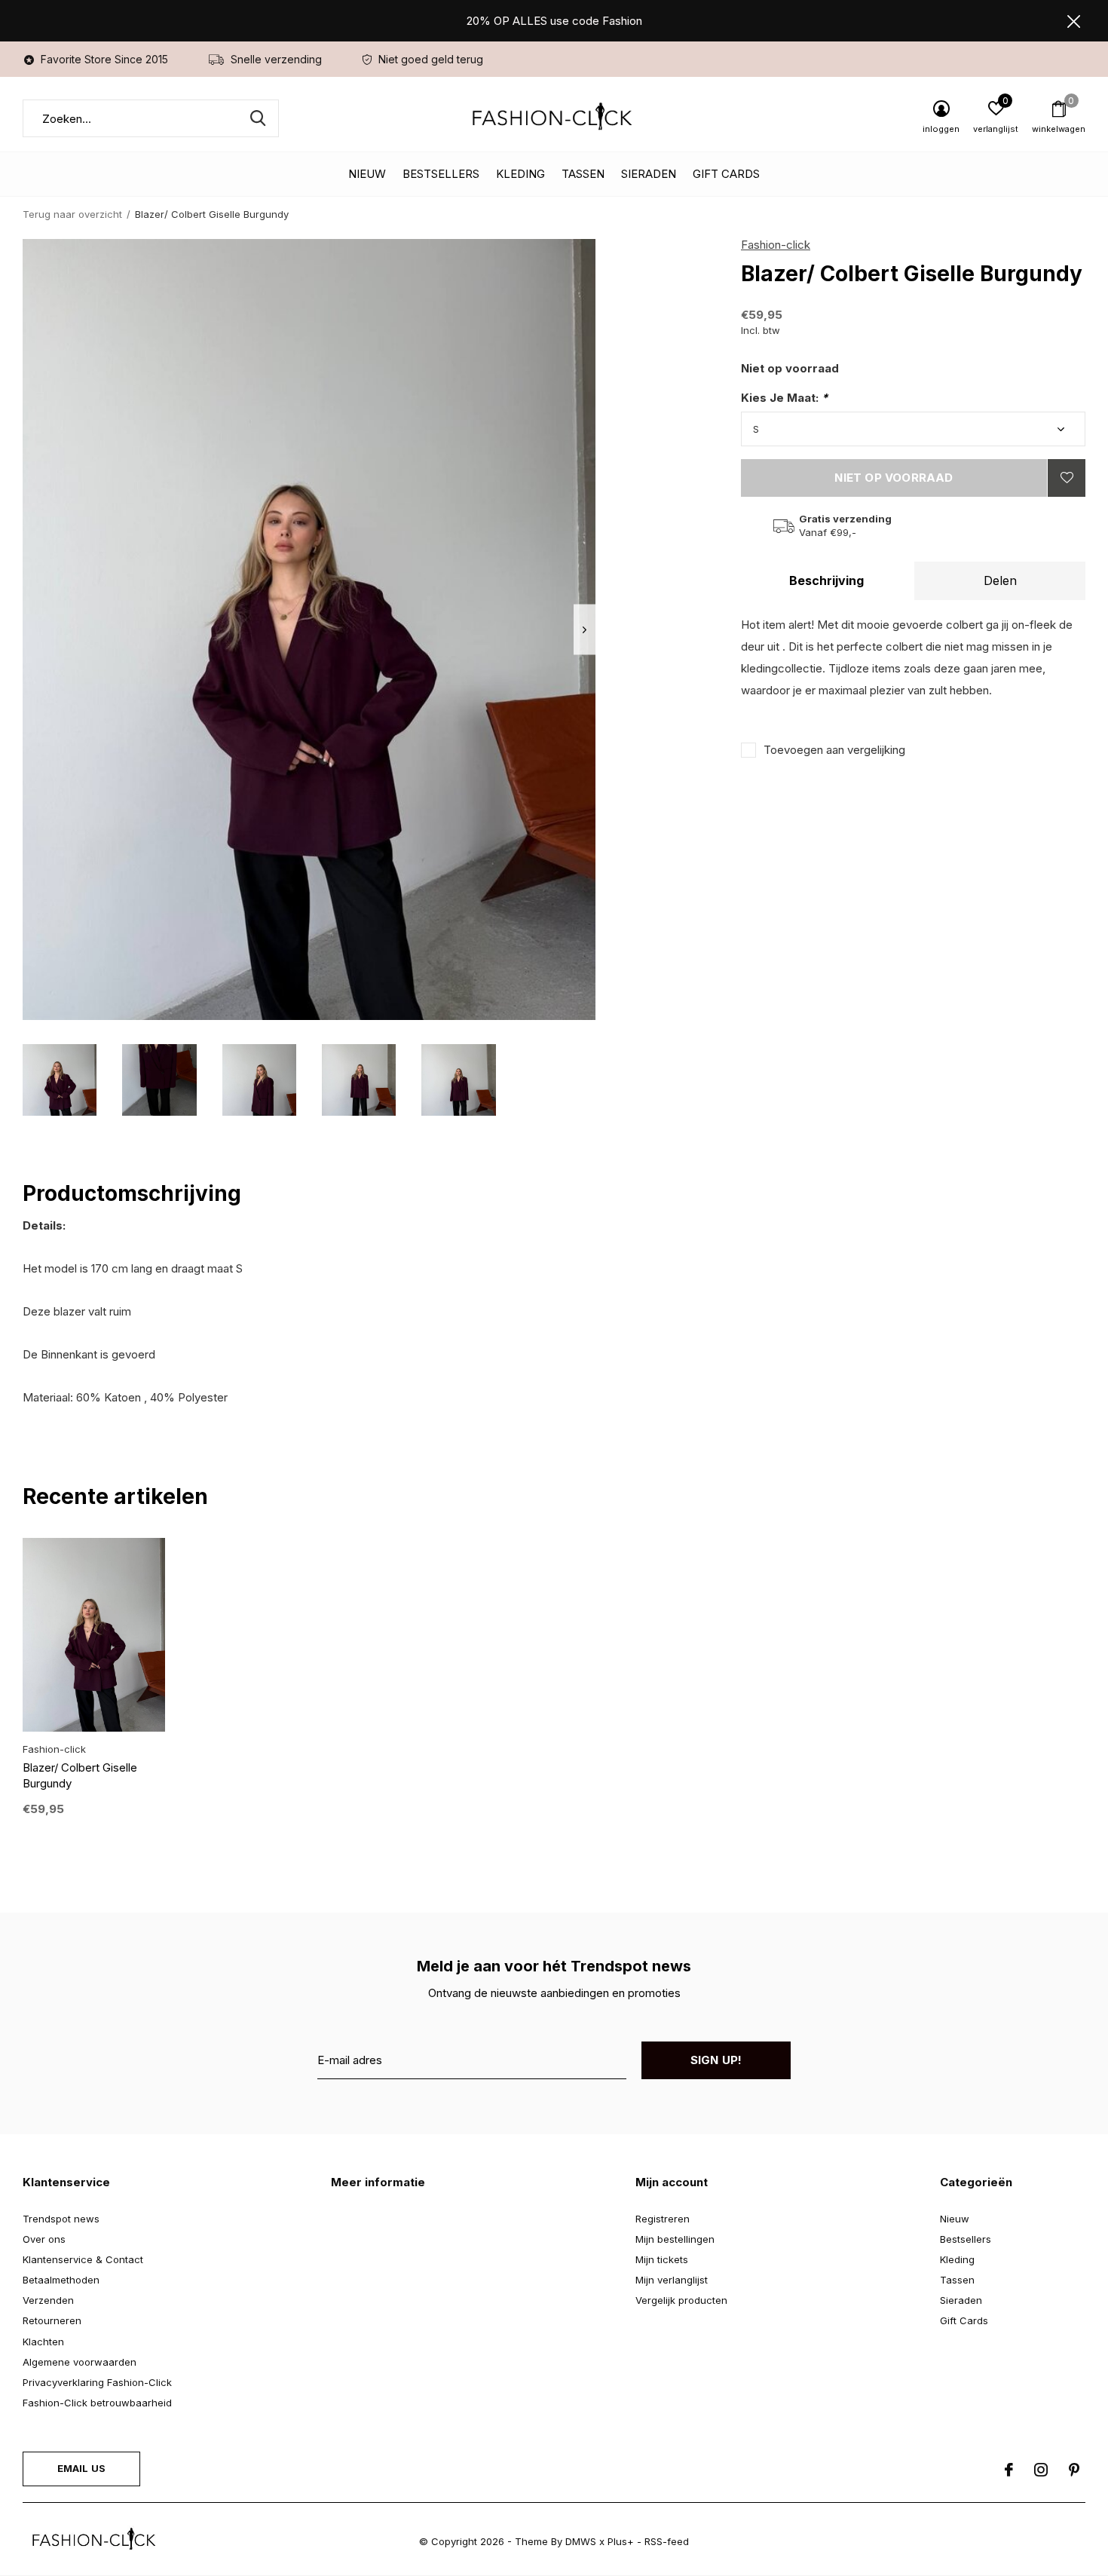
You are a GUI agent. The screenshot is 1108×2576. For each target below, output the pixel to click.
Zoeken (258, 118)
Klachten (43, 2342)
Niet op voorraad (894, 478)
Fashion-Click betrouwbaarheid (97, 2403)
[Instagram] (1041, 2470)
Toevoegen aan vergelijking (834, 750)
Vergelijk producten (681, 2300)
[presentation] (585, 630)
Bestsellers (441, 174)
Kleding (520, 174)
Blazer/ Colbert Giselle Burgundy (80, 1775)
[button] (60, 1080)
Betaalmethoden (61, 2280)
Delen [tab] (1000, 580)
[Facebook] (1009, 2470)
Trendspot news (61, 2219)
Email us (81, 2468)
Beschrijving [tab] (826, 580)
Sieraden (649, 174)
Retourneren (52, 2320)
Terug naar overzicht (72, 214)
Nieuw (367, 174)
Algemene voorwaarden (80, 2362)
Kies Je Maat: (784, 398)
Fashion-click (776, 245)
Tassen (583, 174)
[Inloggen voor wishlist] (1067, 478)
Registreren (663, 2219)
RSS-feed (667, 2541)
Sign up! (716, 2060)
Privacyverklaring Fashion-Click (97, 2382)
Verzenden (48, 2300)
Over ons (44, 2239)
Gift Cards (726, 174)
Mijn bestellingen (675, 2239)
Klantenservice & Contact (83, 2259)
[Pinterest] (1074, 2470)
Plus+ (621, 2541)
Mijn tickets (662, 2259)
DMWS (581, 2541)
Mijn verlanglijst (672, 2280)
